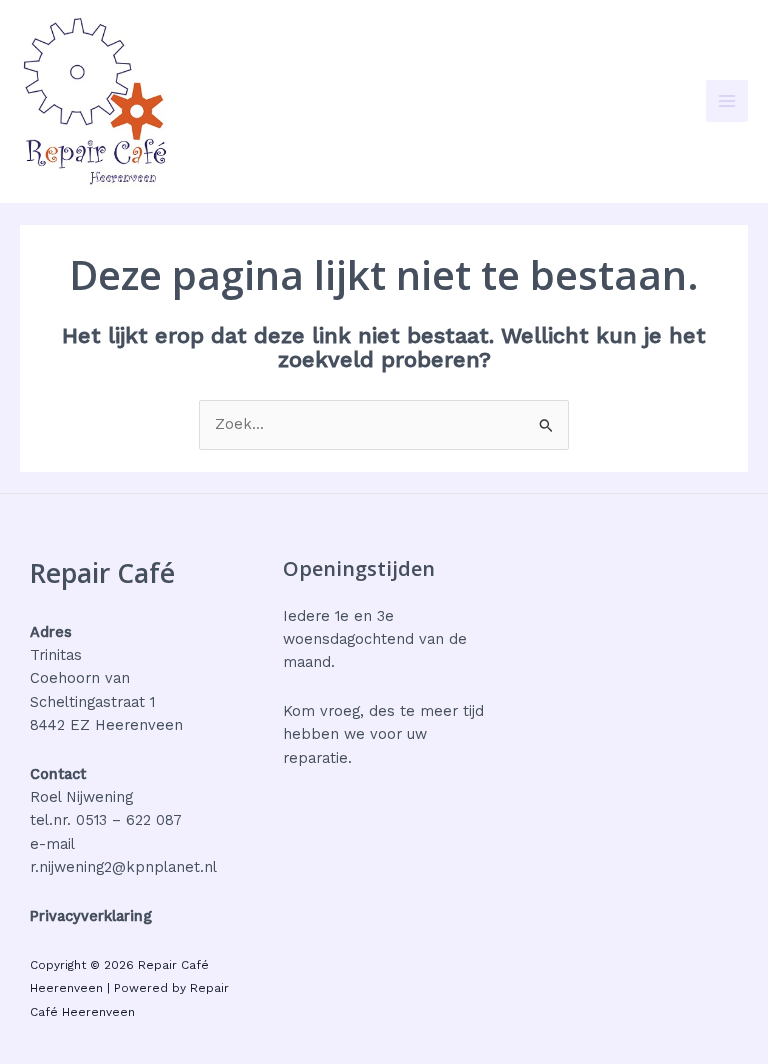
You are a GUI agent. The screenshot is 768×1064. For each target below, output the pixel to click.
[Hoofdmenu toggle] (727, 101)
